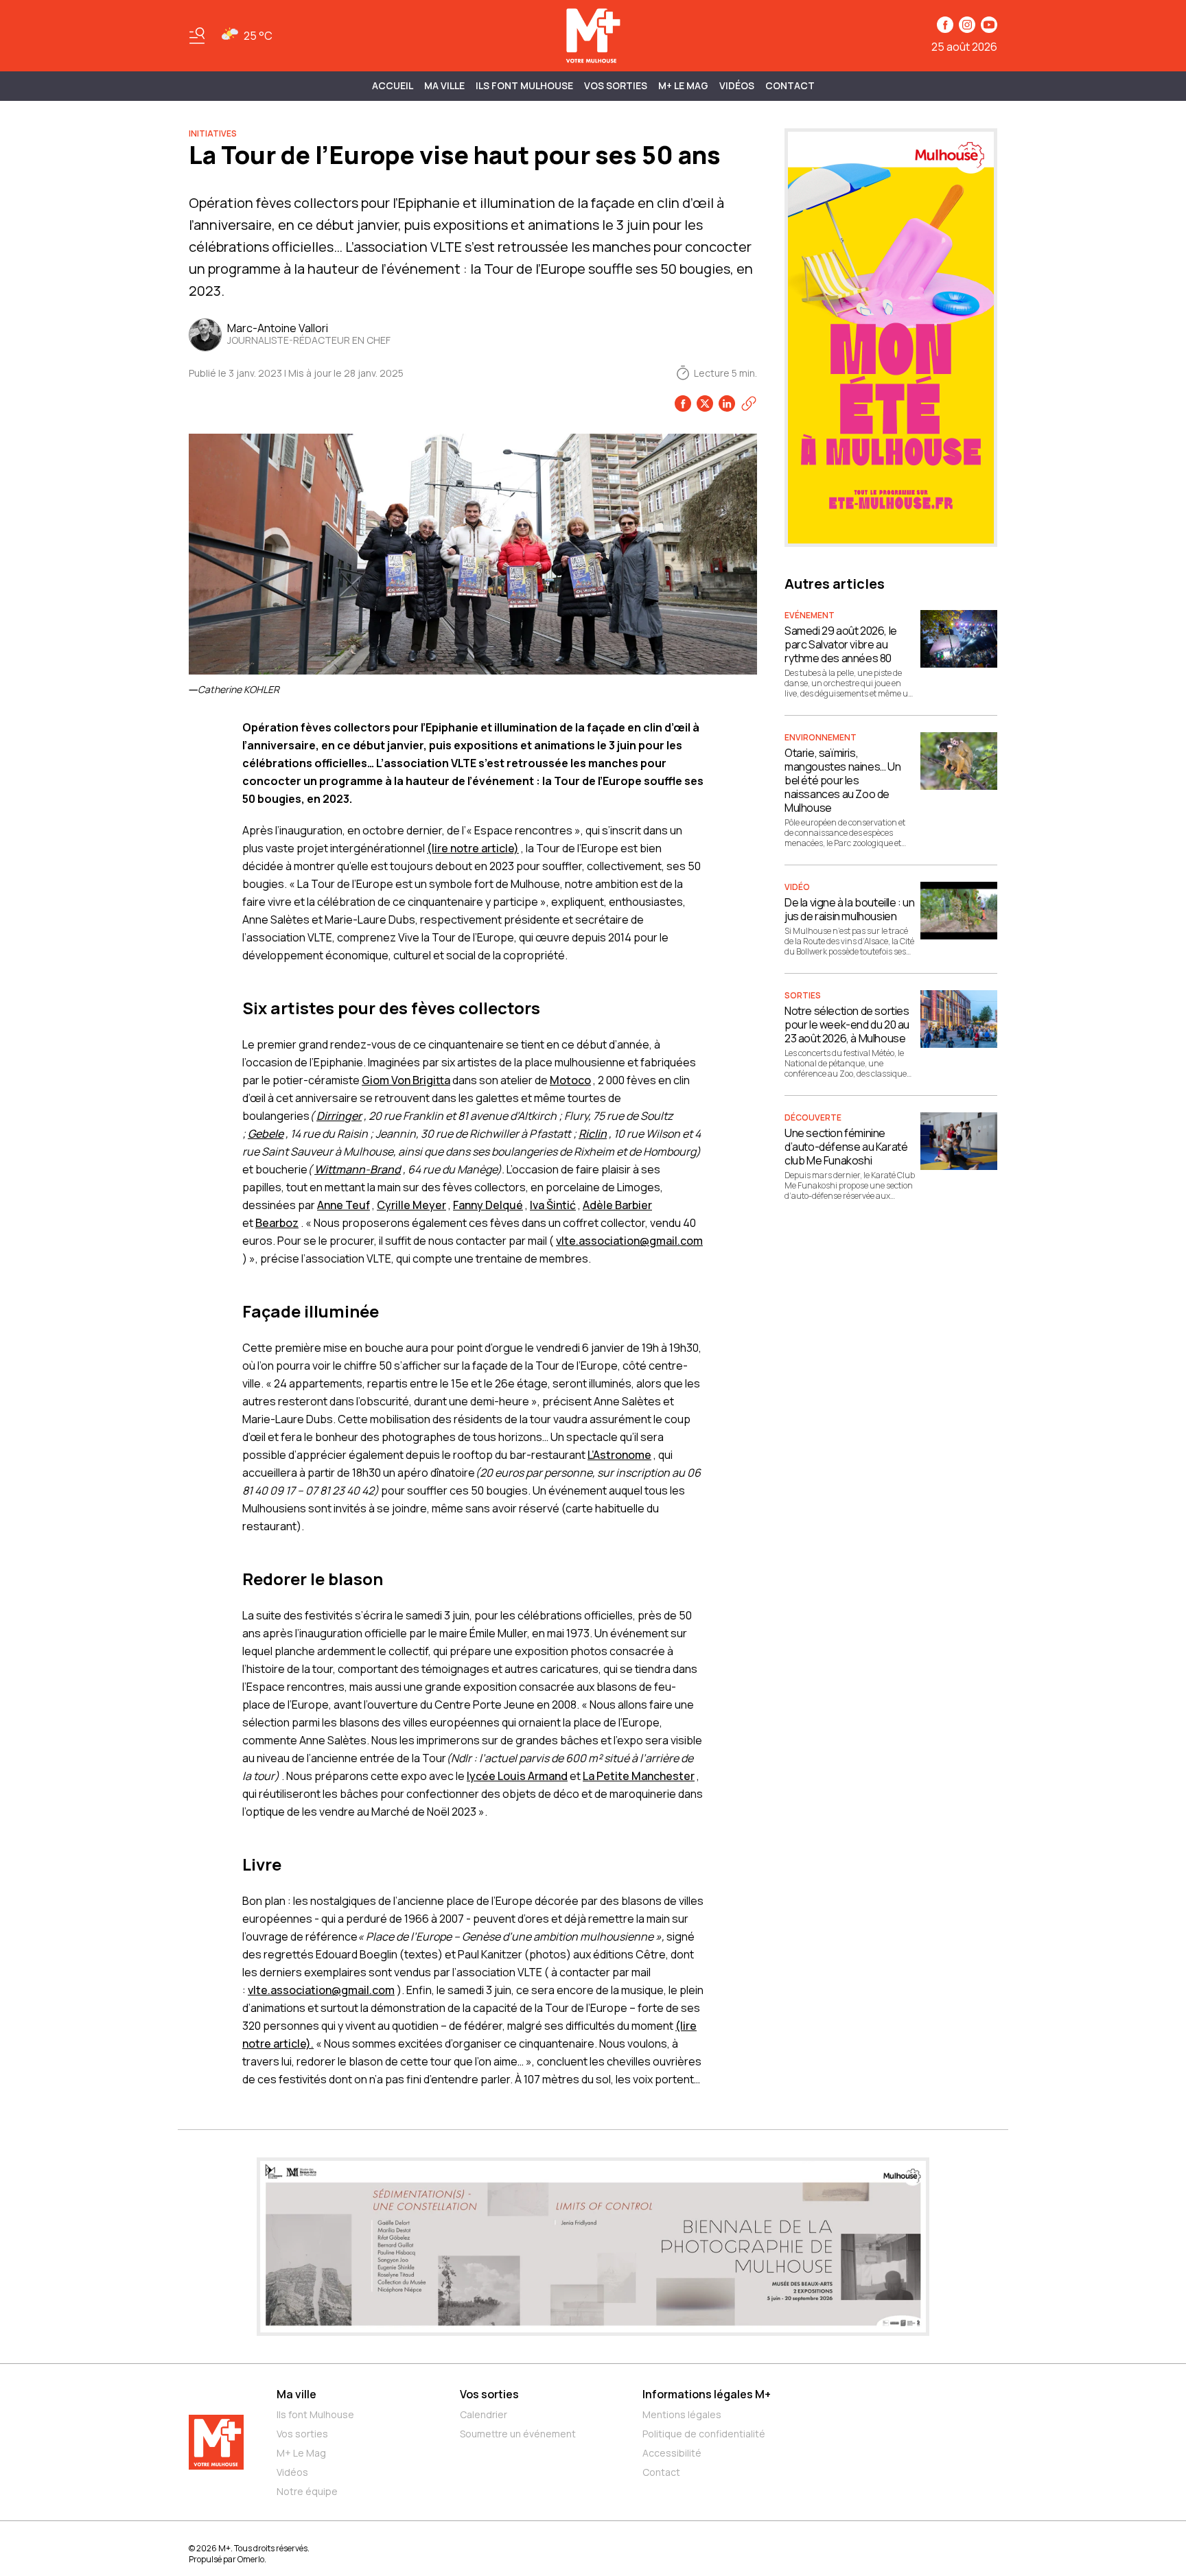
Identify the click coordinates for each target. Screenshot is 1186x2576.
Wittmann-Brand (358, 1169)
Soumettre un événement (518, 2434)
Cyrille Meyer (411, 1205)
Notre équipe (307, 2491)
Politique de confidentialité (704, 2434)
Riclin (593, 1134)
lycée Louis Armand (517, 1776)
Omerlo (251, 2559)
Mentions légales (682, 2414)
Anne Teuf (344, 1205)
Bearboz (277, 1223)
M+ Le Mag (683, 85)
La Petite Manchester (639, 1776)
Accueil (393, 85)
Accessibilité (672, 2453)
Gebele (266, 1134)
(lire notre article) (473, 848)
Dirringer (339, 1116)
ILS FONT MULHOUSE (524, 85)
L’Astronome (619, 1455)
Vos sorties (616, 85)
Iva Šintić (553, 1205)
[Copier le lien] (749, 403)
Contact (790, 85)
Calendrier (484, 2414)
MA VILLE (444, 85)
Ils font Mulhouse (315, 2414)
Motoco (570, 1080)
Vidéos (737, 85)
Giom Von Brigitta (406, 1080)
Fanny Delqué (488, 1205)
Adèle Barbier (617, 1205)
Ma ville (296, 2394)
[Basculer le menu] (197, 36)
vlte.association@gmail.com (629, 1241)
